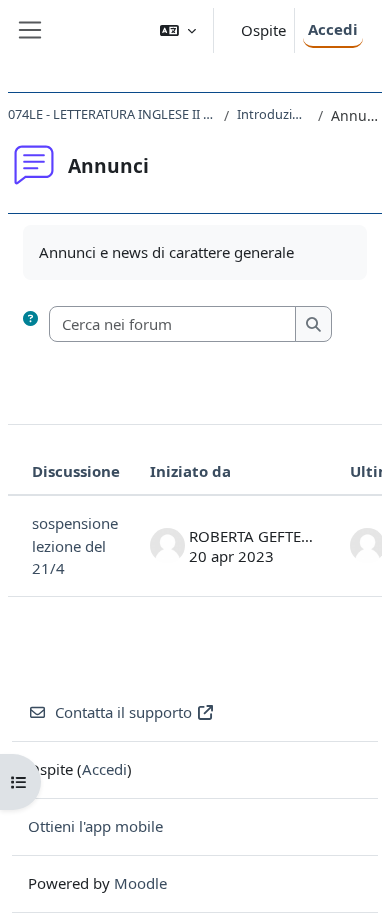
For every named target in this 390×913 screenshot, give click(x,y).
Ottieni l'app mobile (95, 826)
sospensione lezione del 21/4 (75, 545)
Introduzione (273, 114)
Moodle (140, 883)
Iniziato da (190, 471)
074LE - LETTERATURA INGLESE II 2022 (112, 114)
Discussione (76, 471)
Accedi (333, 29)
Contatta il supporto (123, 712)
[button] (178, 30)
